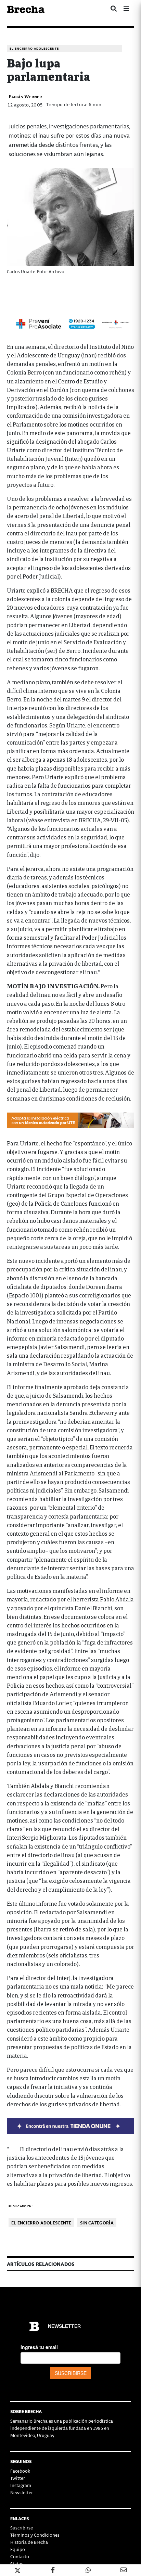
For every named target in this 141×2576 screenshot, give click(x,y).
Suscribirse (22, 2528)
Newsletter (22, 2492)
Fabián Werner (25, 96)
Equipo (18, 2549)
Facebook (20, 2471)
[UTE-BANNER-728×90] (70, 1119)
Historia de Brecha (29, 2542)
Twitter (18, 2478)
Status (17, 2564)
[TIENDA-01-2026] (70, 2125)
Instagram (21, 2485)
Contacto (20, 2556)
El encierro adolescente (34, 48)
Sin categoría (97, 2223)
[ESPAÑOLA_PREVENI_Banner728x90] (70, 323)
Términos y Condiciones (35, 2535)
